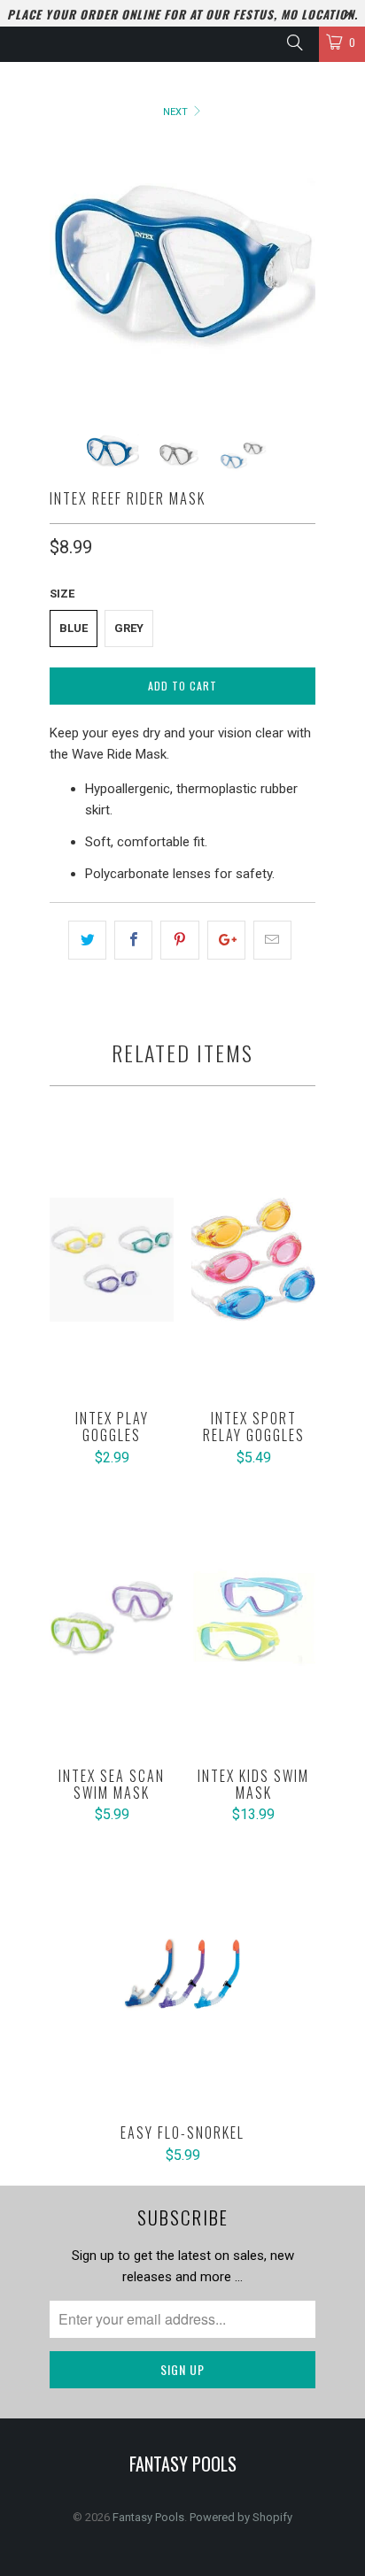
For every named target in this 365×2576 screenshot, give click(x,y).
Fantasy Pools (148, 2517)
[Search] (294, 42)
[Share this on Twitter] (87, 940)
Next (177, 112)
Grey (129, 628)
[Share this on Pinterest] (179, 940)
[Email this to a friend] (272, 940)
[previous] (66, 274)
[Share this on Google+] (226, 940)
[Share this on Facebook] (133, 940)
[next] (299, 274)
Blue (74, 628)
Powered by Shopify (241, 2517)
